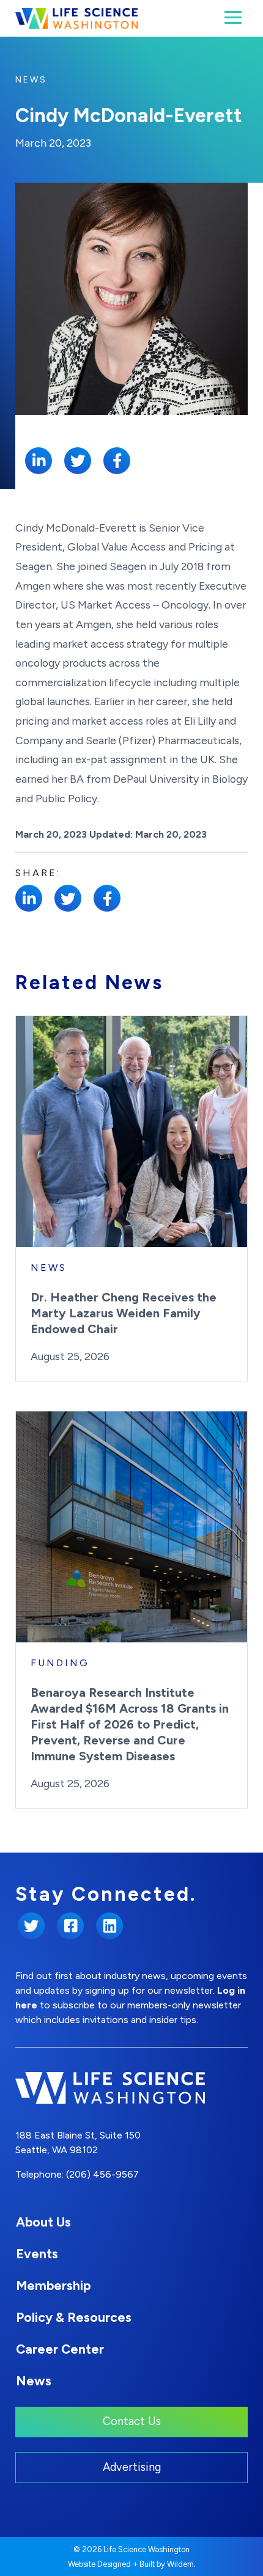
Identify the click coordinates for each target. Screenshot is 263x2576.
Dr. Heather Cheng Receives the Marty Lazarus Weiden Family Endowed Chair (124, 1313)
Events (37, 2254)
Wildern (180, 2564)
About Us (43, 2222)
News (31, 80)
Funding (60, 1663)
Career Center (60, 2349)
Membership (53, 2285)
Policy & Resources (74, 2317)
